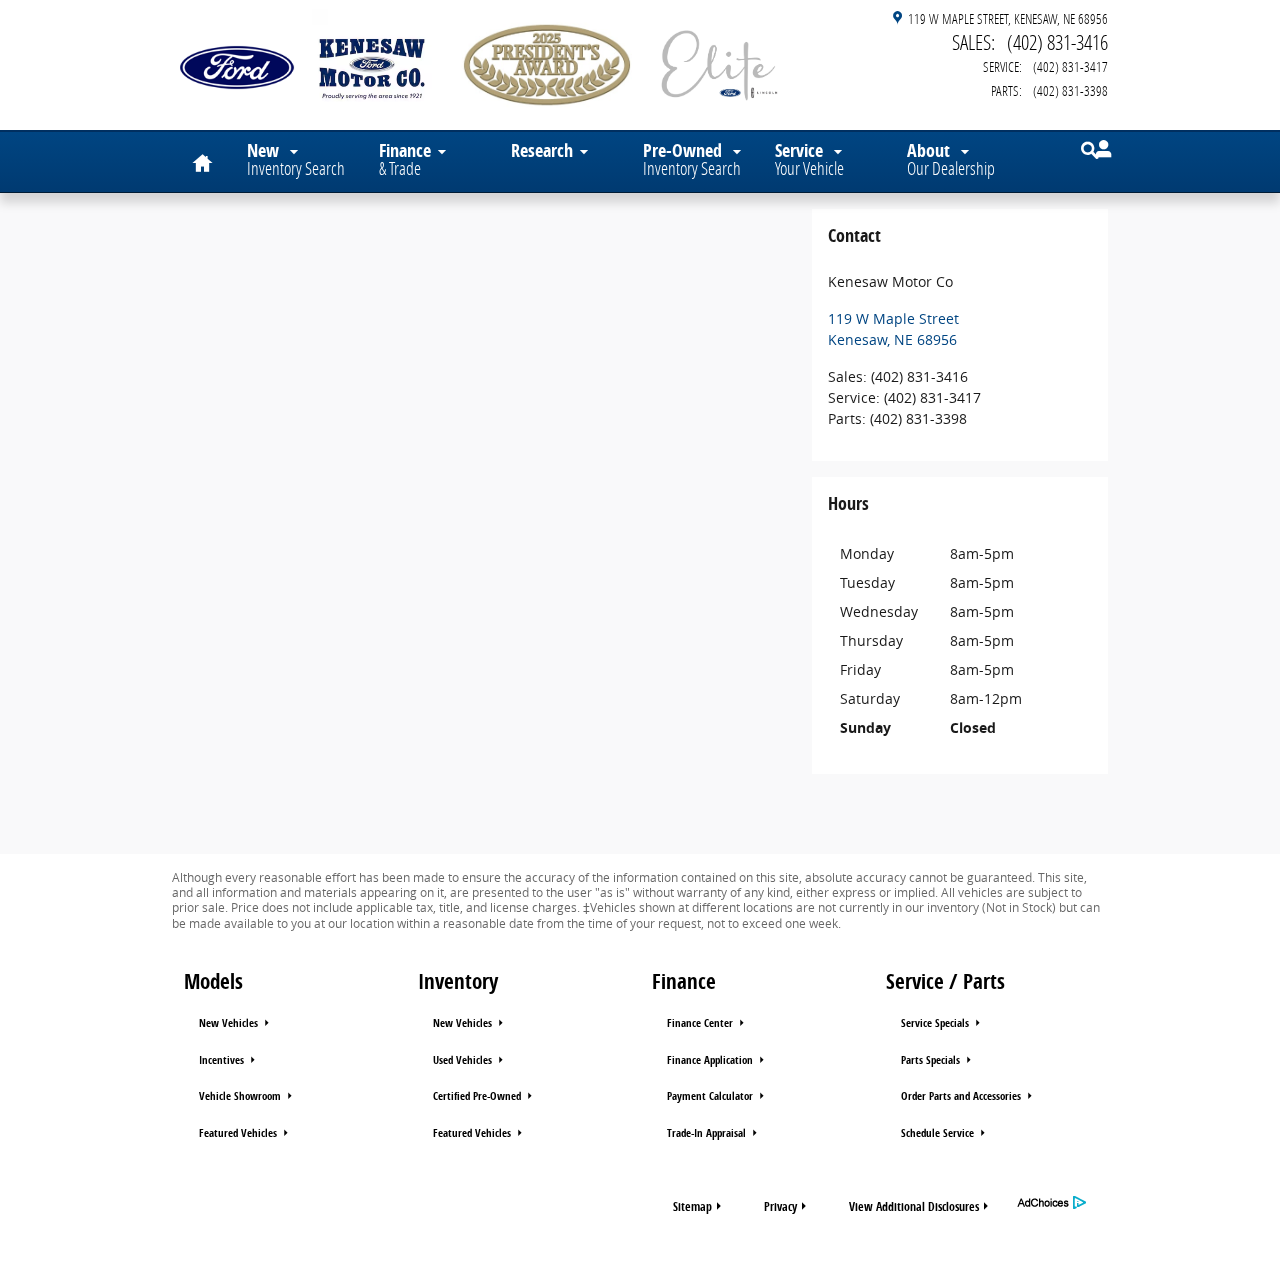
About (951, 159)
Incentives (223, 1060)
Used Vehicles (464, 1060)
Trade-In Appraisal (708, 1133)
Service (809, 159)
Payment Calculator (711, 1096)
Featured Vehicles (239, 1133)
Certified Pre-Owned (478, 1096)
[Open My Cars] (1098, 149)
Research (542, 150)
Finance (405, 159)
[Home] (237, 55)
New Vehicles (230, 1023)
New (296, 159)
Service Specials (936, 1023)
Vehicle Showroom (241, 1096)
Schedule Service (939, 1133)
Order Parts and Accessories (962, 1096)
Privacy (780, 1206)
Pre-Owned (692, 159)
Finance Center (701, 1023)
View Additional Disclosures (914, 1206)
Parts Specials (932, 1060)
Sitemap (692, 1206)
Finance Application (711, 1060)
